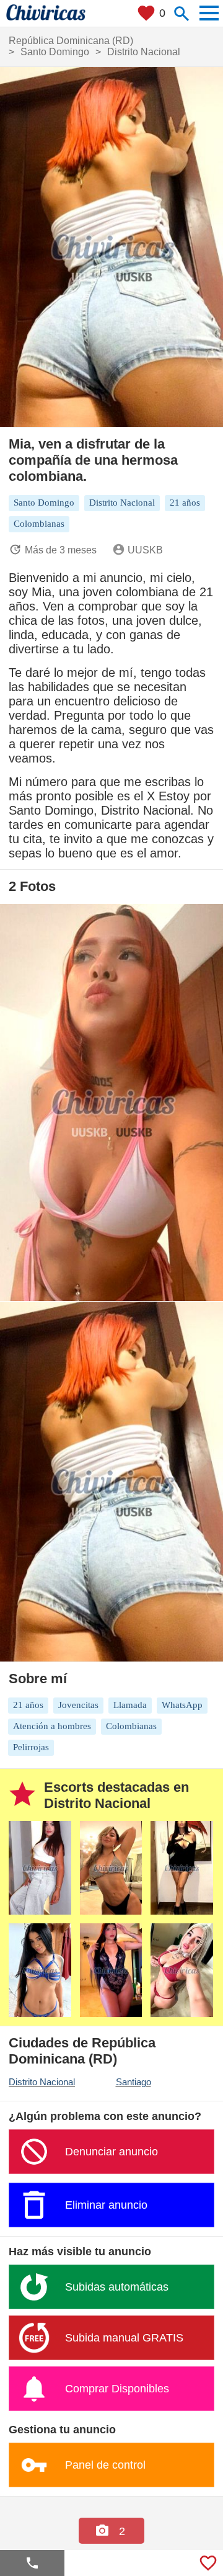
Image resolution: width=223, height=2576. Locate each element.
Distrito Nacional (42, 2082)
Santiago (133, 2082)
